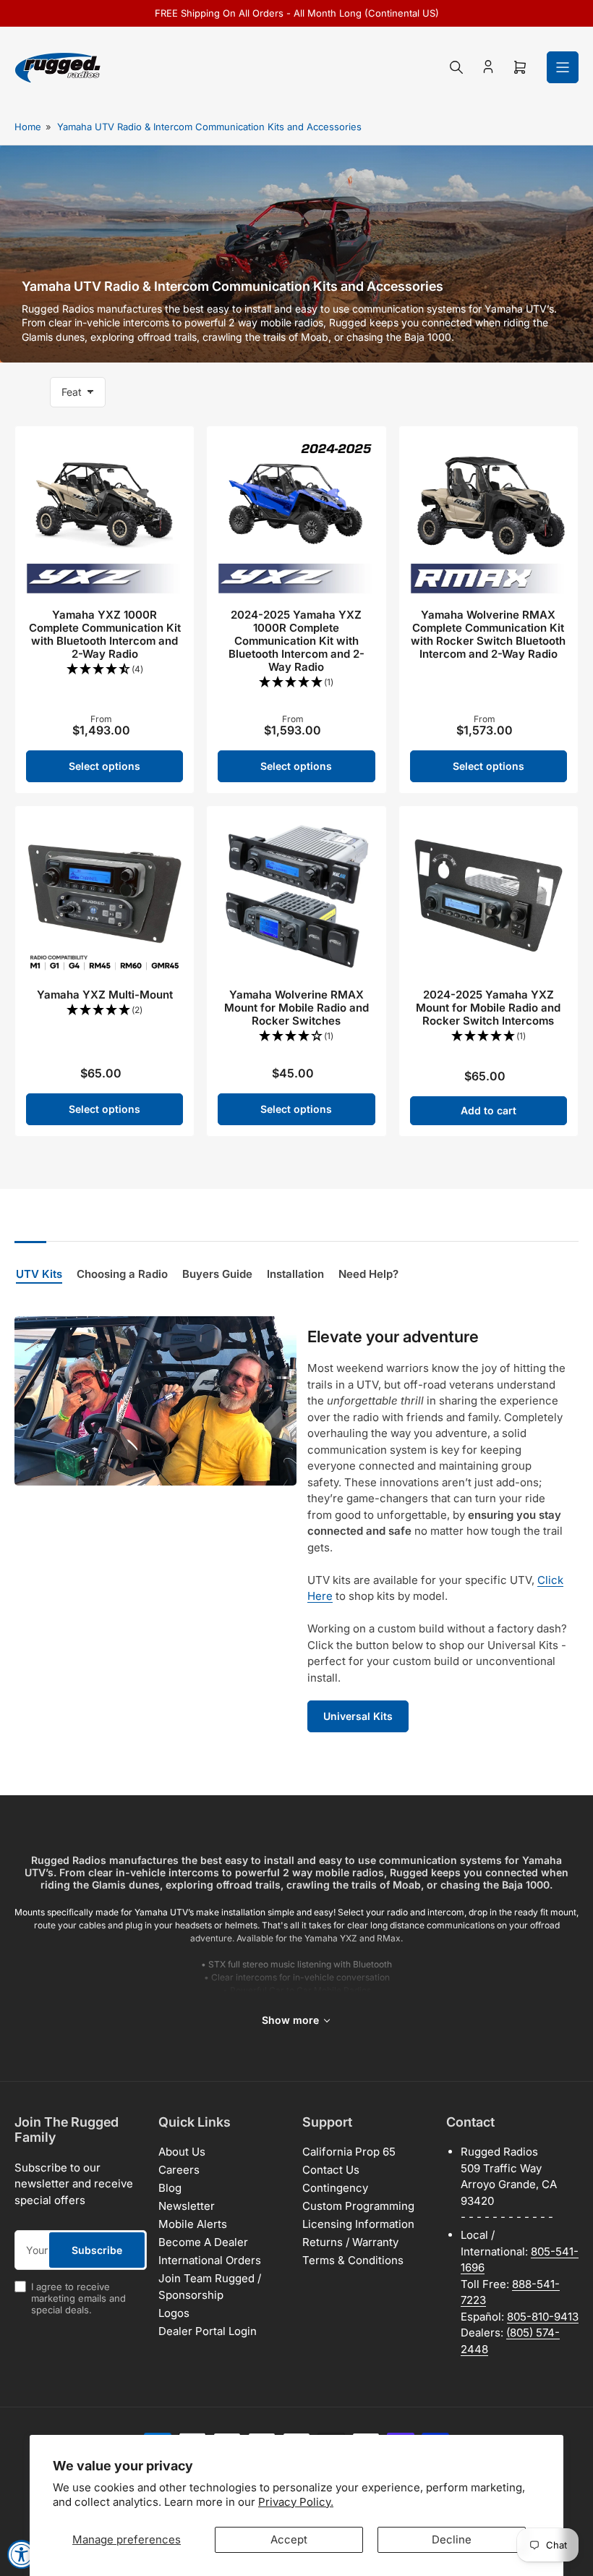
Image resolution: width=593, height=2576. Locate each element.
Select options (104, 766)
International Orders (210, 2260)
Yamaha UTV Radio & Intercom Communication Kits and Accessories (209, 127)
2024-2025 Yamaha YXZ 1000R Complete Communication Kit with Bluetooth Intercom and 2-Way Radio (296, 641)
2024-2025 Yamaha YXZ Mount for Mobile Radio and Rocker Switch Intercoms (488, 1008)
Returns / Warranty (350, 2242)
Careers (179, 2170)
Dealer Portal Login (208, 2331)
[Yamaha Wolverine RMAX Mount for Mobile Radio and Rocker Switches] (296, 895)
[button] (104, 670)
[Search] (456, 67)
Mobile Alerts (193, 2224)
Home (28, 127)
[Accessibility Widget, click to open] (22, 2554)
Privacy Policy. (296, 2502)
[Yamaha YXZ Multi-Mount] (104, 895)
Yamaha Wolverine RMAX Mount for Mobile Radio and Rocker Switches (296, 1008)
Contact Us (331, 2170)
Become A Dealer (203, 2242)
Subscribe (97, 2250)
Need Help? (368, 1274)
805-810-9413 (543, 2317)
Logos (174, 2313)
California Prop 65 (349, 2152)
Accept (289, 2539)
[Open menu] (563, 67)
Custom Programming (358, 2206)
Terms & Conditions (353, 2260)
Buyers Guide (217, 1274)
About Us (182, 2152)
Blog (170, 2188)
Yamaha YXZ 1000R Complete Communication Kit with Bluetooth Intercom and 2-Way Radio (105, 634)
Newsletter (187, 2206)
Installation (295, 1274)
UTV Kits (39, 1274)
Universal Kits (358, 1716)
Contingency (335, 2188)
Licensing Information (358, 2224)
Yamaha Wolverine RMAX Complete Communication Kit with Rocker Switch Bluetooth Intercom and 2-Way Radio (488, 634)
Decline (452, 2539)
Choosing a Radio (122, 1274)
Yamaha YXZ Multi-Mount (105, 995)
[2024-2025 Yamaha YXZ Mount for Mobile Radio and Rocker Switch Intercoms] (489, 895)
